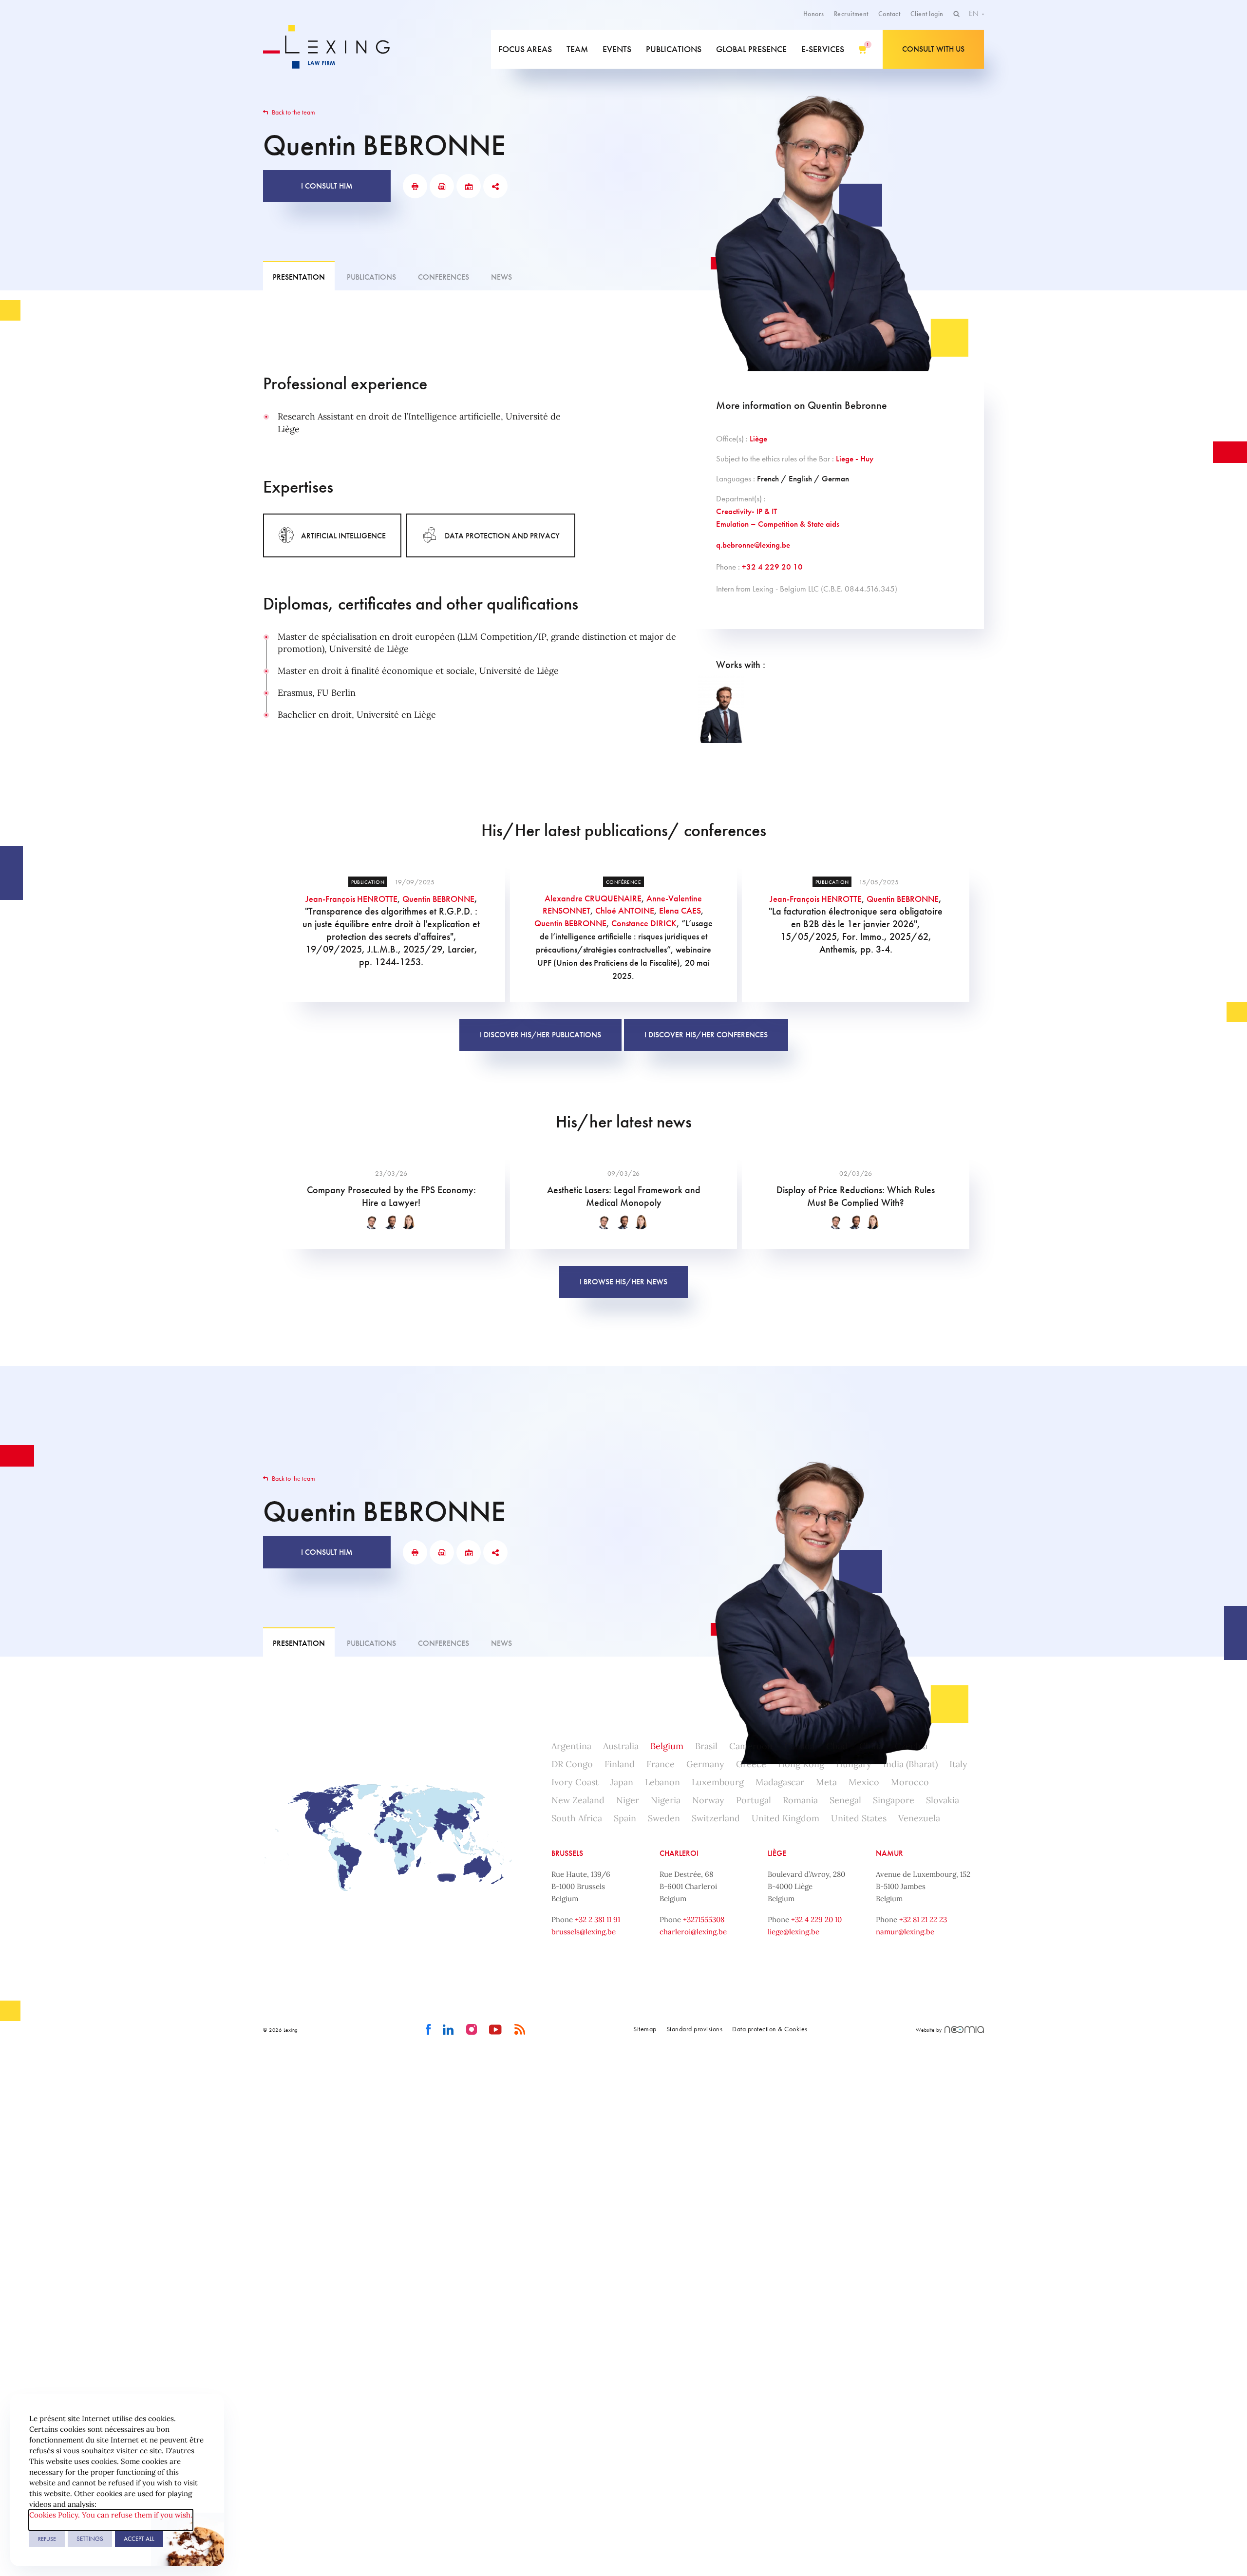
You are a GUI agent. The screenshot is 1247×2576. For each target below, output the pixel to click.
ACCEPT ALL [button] (139, 2539)
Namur (889, 1853)
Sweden (664, 1818)
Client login (927, 14)
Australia (621, 1746)
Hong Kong (801, 1764)
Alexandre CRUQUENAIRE (593, 898)
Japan (622, 1782)
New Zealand (578, 1800)
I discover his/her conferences (706, 1035)
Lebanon (662, 1782)
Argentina (571, 1746)
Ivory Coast (575, 1782)
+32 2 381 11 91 (597, 1919)
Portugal (754, 1800)
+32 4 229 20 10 (772, 567)
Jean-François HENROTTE (351, 899)
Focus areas (525, 49)
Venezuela (919, 1818)
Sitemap (645, 2029)
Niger (628, 1800)
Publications (674, 49)
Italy (958, 1764)
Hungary (854, 1764)
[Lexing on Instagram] (472, 2030)
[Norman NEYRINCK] (721, 709)
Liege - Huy (855, 458)
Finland (620, 1764)
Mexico (864, 1782)
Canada (799, 1746)
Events (617, 49)
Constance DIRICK (644, 923)
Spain (625, 1818)
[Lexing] (333, 49)
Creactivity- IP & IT (746, 511)
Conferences (444, 277)
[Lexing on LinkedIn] (448, 2030)
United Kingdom (785, 1818)
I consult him (327, 186)
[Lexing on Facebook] (428, 2030)
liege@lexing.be (794, 1932)
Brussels (567, 1853)
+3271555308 (704, 1919)
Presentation (299, 277)
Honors (814, 14)
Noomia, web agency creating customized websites (964, 2030)
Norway (708, 1800)
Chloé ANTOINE (625, 910)
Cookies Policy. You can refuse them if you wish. (111, 2515)
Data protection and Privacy (502, 536)
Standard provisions (695, 2029)
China (871, 1746)
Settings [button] (90, 2539)
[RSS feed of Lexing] (520, 2030)
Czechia (911, 1746)
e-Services (823, 49)
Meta (826, 1782)
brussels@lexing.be (584, 1932)
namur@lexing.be (905, 1932)
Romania (800, 1800)
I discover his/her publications (540, 1035)
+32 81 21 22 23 (923, 1919)
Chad (837, 1746)
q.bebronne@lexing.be (753, 545)
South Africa (577, 1818)
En (975, 13)
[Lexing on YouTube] (496, 2030)
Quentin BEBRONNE (438, 899)
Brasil (706, 1746)
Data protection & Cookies (770, 2029)
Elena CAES (680, 910)
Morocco (910, 1782)
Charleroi (679, 1853)
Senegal (845, 1800)
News (501, 277)
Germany (705, 1764)
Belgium (667, 1746)
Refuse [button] (47, 2539)
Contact (889, 14)
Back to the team (293, 112)
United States (859, 1818)
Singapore (894, 1800)
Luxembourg (718, 1782)
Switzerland (716, 1818)
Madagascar (780, 1782)
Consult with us (933, 49)
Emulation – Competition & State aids (778, 524)
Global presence (751, 49)
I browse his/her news (623, 1282)
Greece (751, 1764)
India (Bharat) (910, 1764)
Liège (758, 439)
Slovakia (943, 1800)
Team (577, 49)
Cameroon (751, 1746)
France (661, 1764)
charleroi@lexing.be (693, 1932)
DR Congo (572, 1764)
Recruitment (851, 14)
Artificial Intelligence (343, 536)
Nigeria (666, 1800)
